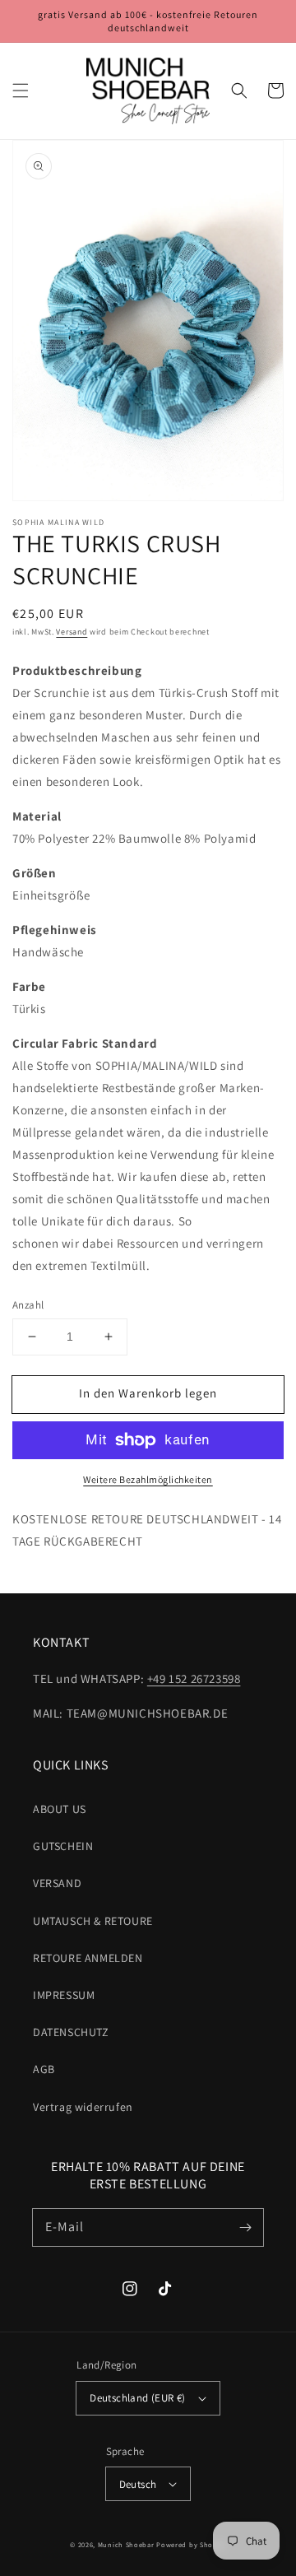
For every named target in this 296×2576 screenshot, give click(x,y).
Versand (72, 632)
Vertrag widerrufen (83, 2107)
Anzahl (28, 1305)
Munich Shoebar (126, 2544)
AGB (44, 2069)
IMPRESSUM (64, 1995)
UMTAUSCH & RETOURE (93, 1921)
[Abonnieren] (245, 2227)
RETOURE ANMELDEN (88, 1958)
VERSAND (57, 1883)
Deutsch (138, 2484)
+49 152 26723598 (194, 1679)
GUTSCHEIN (63, 1846)
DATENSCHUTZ (71, 2032)
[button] (21, 91)
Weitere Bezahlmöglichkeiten (148, 1479)
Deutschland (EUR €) (138, 2398)
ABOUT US (60, 1809)
